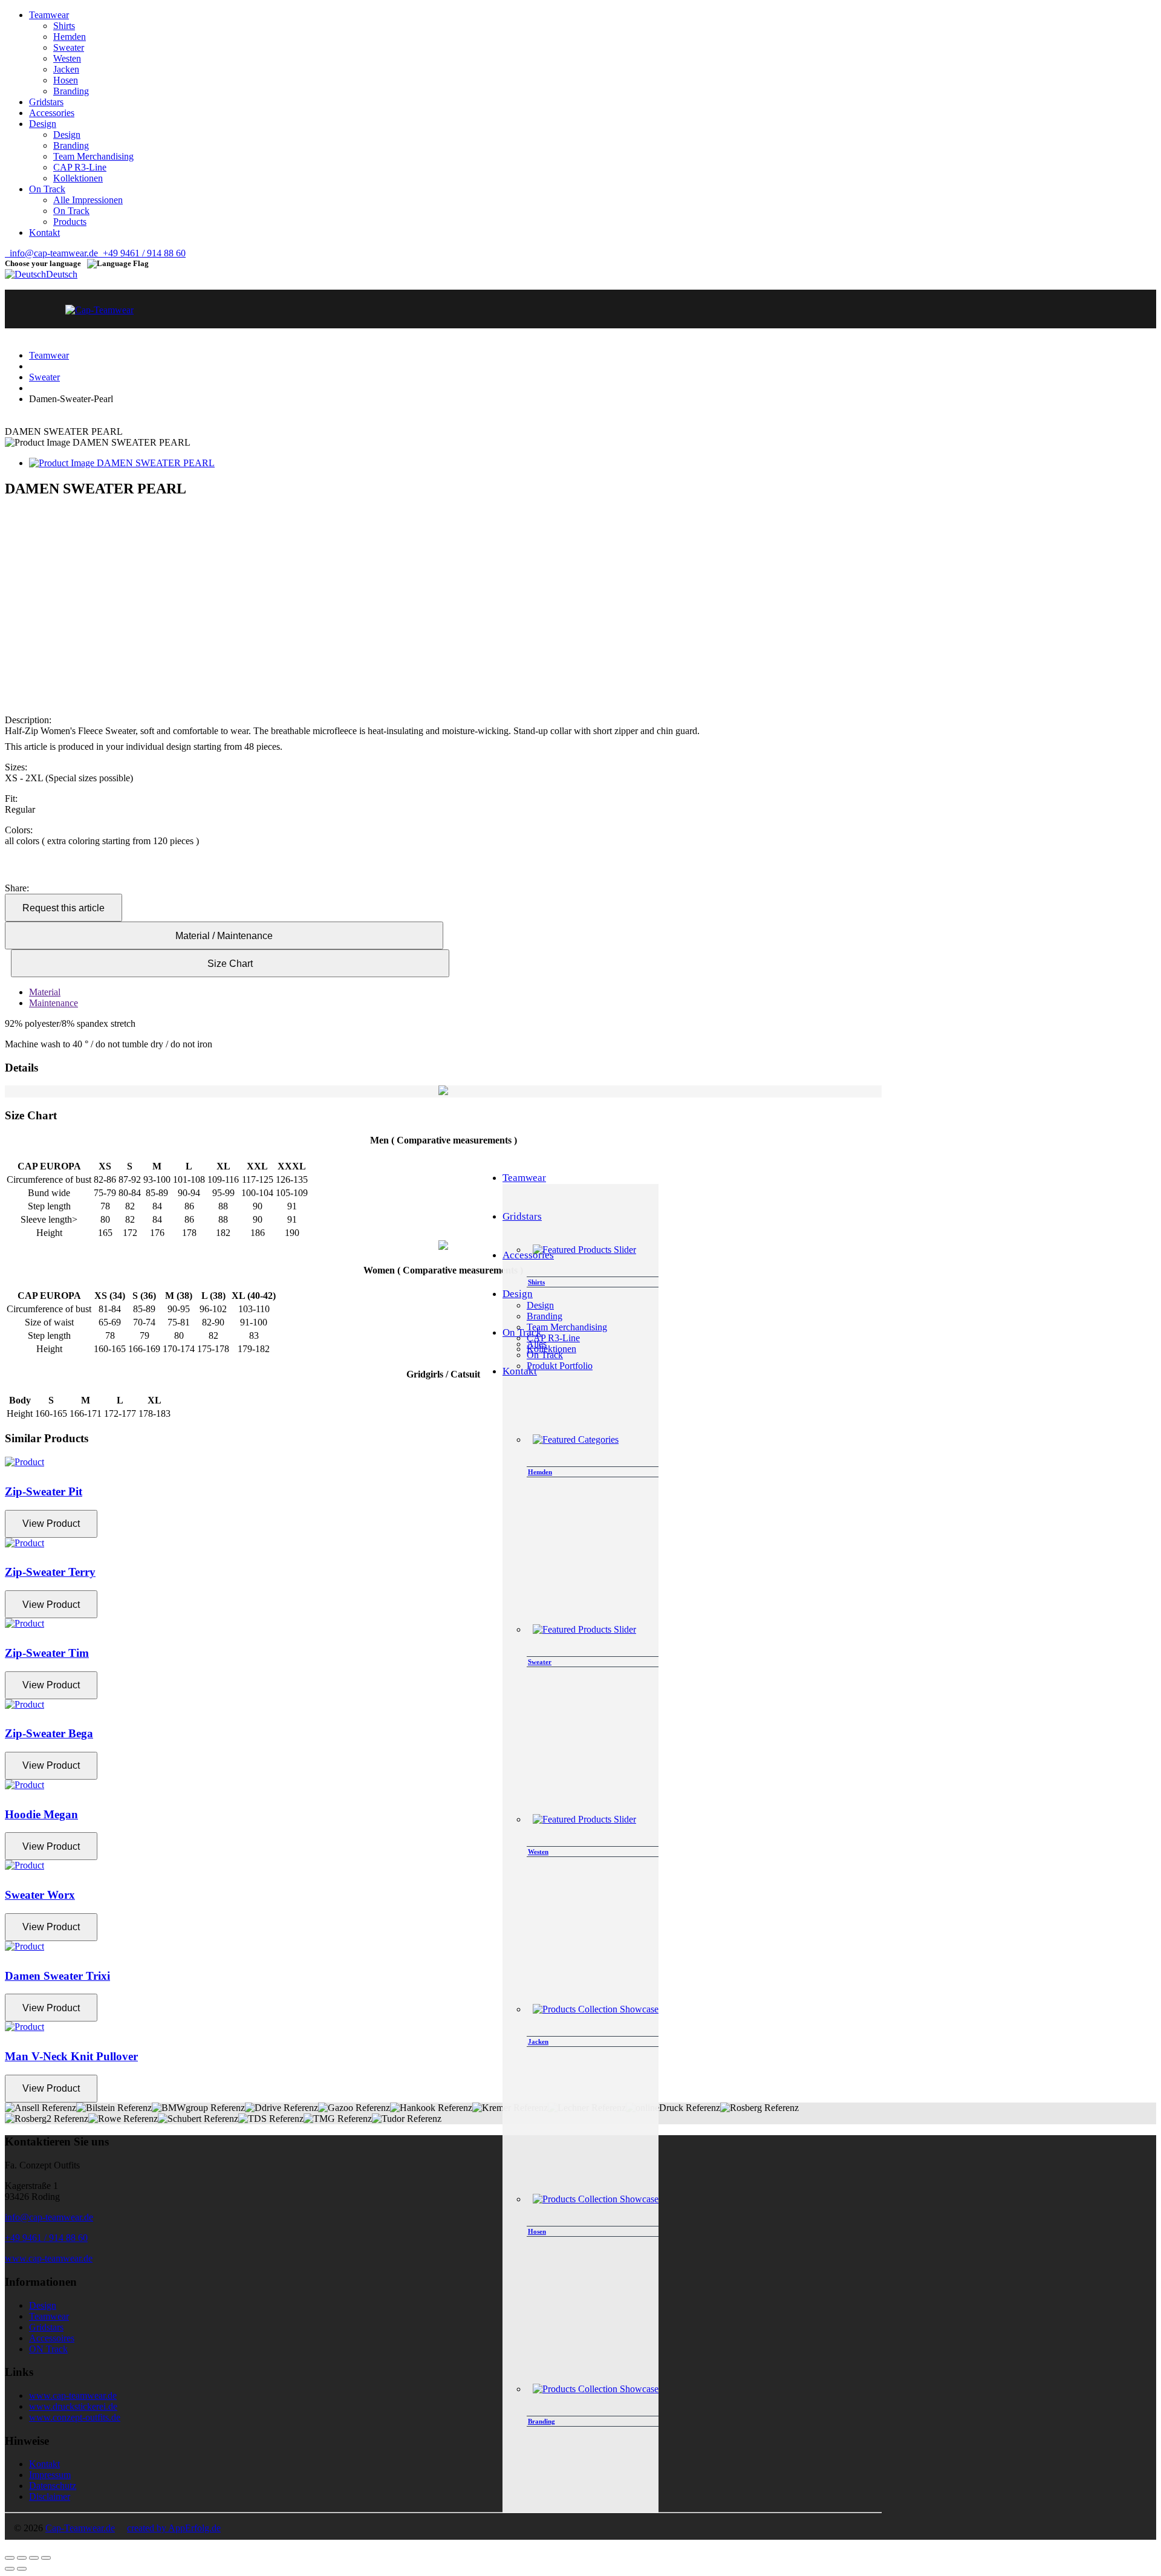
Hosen (66, 80)
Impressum (50, 2475)
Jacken (66, 69)
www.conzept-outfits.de (75, 2417)
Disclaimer (50, 2496)
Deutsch (62, 274)
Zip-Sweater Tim (47, 1653)
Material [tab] (45, 992)
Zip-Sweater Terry (50, 1572)
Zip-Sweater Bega (49, 1733)
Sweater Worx (40, 1895)
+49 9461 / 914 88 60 (142, 253)
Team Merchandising (93, 156)
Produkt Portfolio (560, 1366)
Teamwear (49, 355)
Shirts (64, 26)
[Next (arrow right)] (22, 2569)
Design (67, 135)
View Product (51, 1524)
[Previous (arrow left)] (10, 2569)
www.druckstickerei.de (73, 2406)
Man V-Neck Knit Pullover (71, 2056)
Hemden (70, 37)
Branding (71, 91)
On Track (71, 211)
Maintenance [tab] (54, 1003)
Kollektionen (78, 178)
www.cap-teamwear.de (49, 2258)
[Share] (22, 2558)
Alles (537, 1344)
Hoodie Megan (41, 1814)
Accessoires (52, 2338)
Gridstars (46, 2327)
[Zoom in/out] (46, 2558)
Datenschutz (53, 2486)
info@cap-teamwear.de (51, 253)
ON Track (48, 2349)
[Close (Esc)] (10, 2558)
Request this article (63, 908)
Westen (67, 58)
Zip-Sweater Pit (44, 1491)
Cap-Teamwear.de (80, 2528)
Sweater (69, 47)
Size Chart (230, 964)
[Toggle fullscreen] (34, 2558)
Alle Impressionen (88, 200)
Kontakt (44, 2464)
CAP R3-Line (80, 167)
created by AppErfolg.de (174, 2528)
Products (70, 222)
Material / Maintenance (224, 936)
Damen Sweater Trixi (57, 1976)
